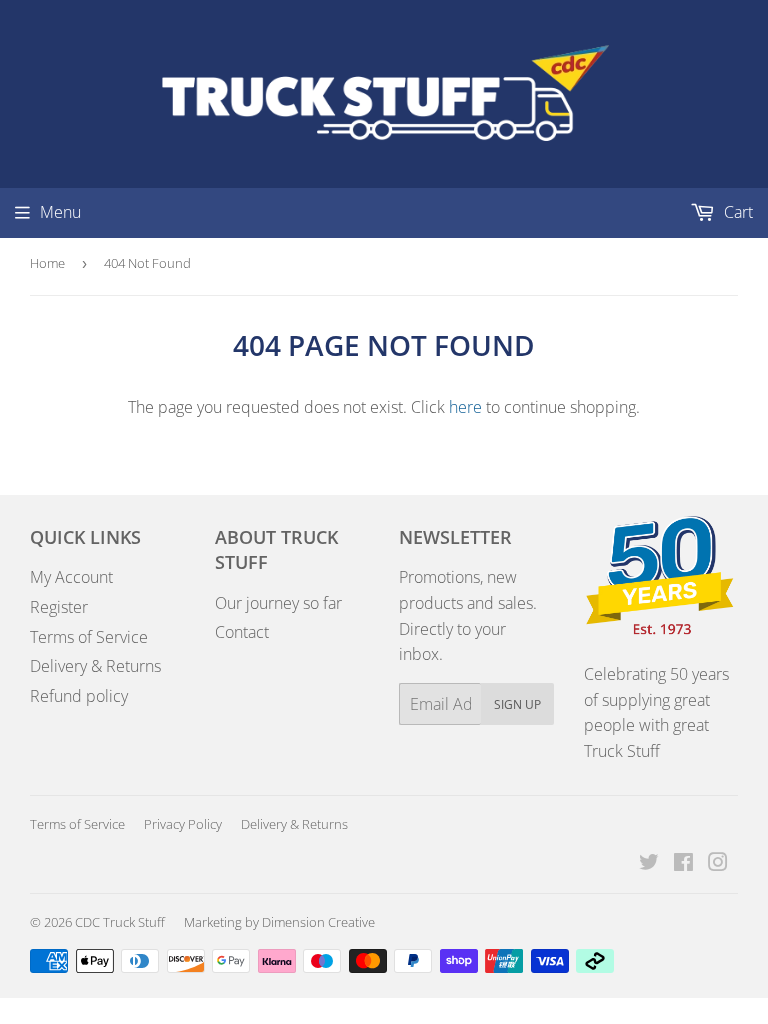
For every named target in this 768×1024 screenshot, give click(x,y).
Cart (736, 212)
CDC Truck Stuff (120, 922)
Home (47, 263)
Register (59, 607)
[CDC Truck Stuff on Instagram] (718, 864)
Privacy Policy (183, 824)
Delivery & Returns (95, 666)
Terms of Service (89, 637)
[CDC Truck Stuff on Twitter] (649, 864)
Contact (242, 632)
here (465, 407)
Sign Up (517, 704)
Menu (60, 212)
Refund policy (79, 696)
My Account (71, 577)
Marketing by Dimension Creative (279, 922)
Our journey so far (278, 603)
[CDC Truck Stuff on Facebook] (683, 864)
